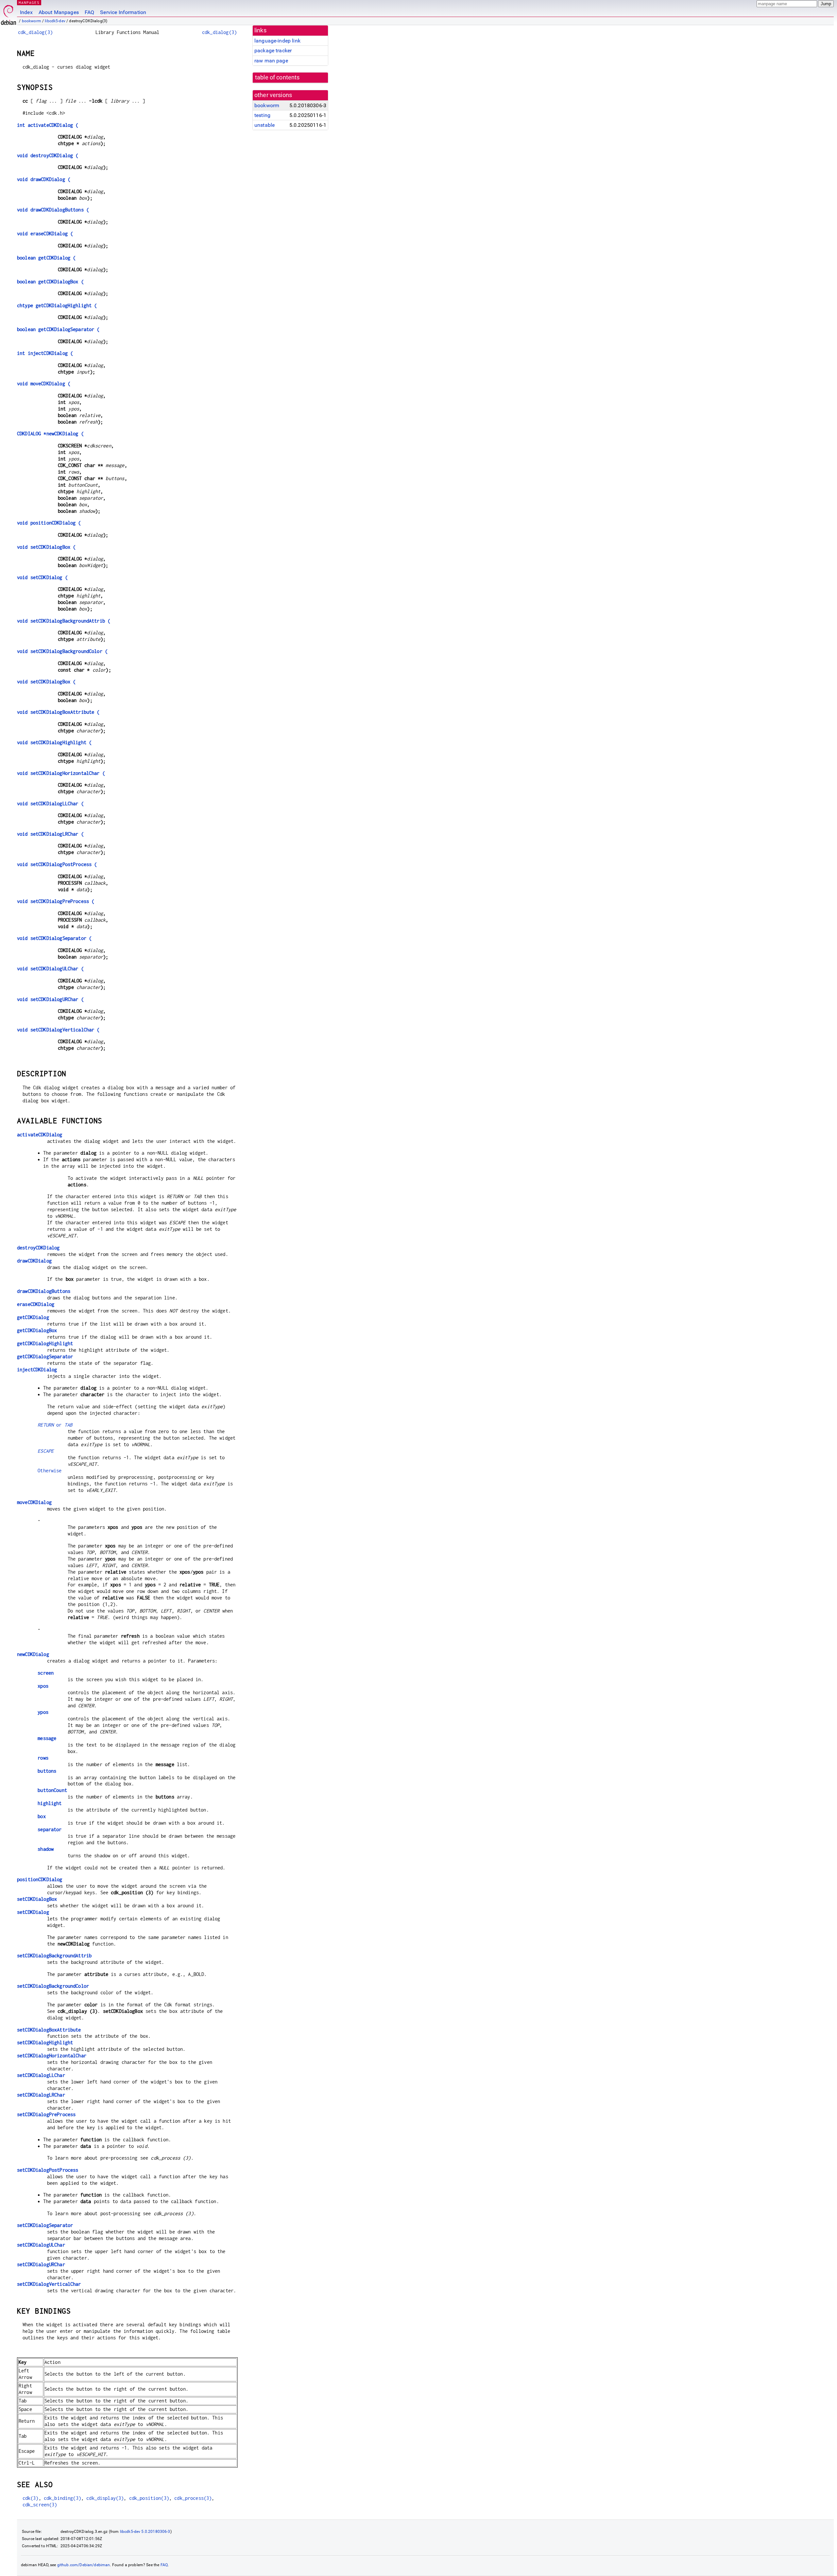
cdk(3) (31, 2498)
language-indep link (277, 41)
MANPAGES (29, 2)
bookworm (32, 21)
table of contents (277, 77)
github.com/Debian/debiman (84, 2565)
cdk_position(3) (149, 2498)
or (55, 1425)
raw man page (271, 61)
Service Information (123, 12)
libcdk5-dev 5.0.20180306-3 (145, 2532)
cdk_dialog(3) (35, 32)
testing (262, 115)
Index (26, 12)
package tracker (273, 50)
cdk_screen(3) (40, 2505)
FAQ (89, 12)
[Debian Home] (9, 13)
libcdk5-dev (55, 21)
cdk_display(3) (105, 2498)
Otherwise (50, 1471)
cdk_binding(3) (62, 2498)
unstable (265, 125)
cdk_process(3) (193, 2498)
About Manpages (59, 12)
